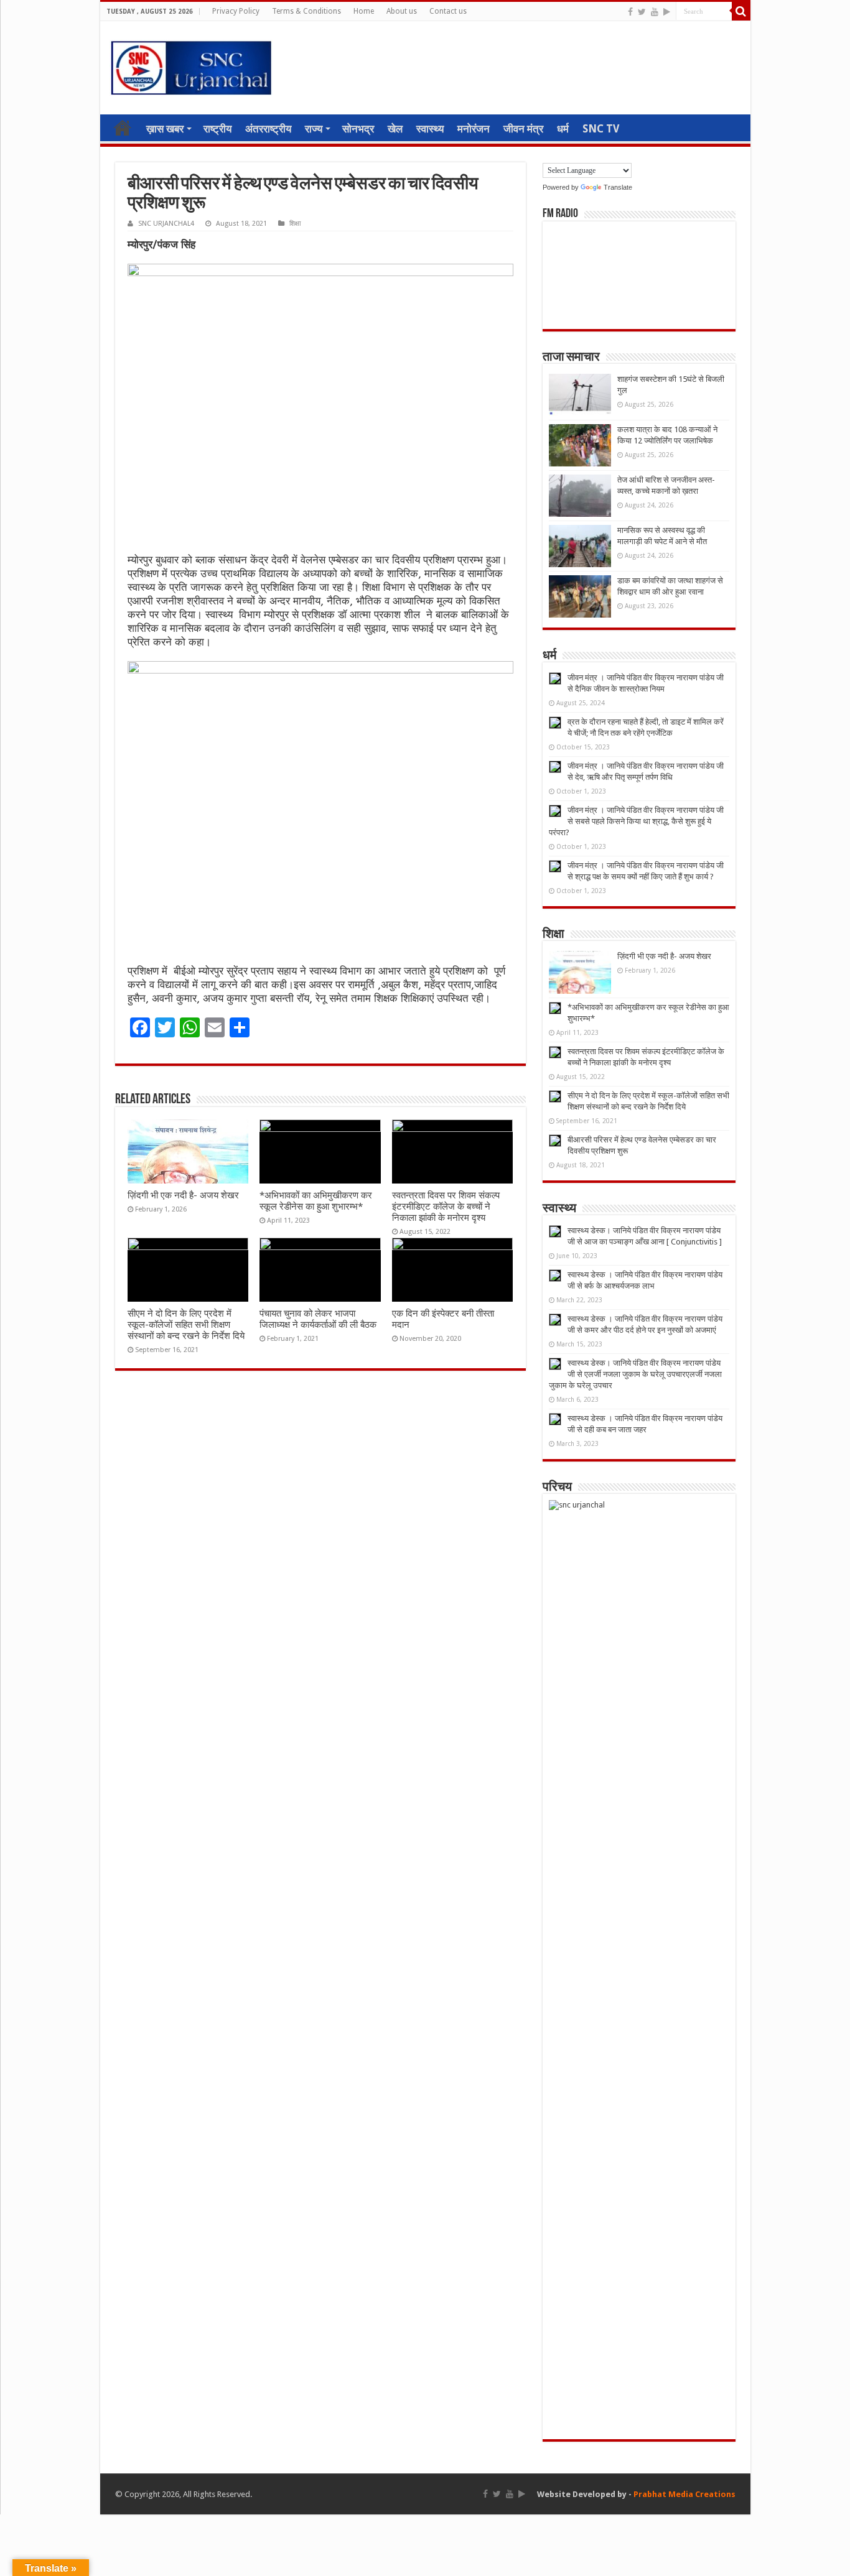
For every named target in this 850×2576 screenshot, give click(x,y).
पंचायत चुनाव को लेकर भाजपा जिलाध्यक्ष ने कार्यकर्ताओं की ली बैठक (318, 1319)
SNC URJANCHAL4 (166, 224)
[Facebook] (630, 12)
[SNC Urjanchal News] (191, 65)
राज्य (314, 129)
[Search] (741, 11)
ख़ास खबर (165, 129)
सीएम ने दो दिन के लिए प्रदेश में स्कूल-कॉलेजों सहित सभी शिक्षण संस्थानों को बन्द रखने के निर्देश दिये (186, 1325)
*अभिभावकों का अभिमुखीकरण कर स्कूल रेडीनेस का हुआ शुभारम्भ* (316, 1201)
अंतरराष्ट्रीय (268, 129)
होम (123, 127)
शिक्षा (295, 224)
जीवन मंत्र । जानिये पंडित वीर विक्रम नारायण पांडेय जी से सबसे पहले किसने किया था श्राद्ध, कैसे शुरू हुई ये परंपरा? (636, 821)
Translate (618, 187)
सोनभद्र (358, 129)
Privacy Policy (236, 11)
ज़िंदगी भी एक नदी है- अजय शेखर (183, 1195)
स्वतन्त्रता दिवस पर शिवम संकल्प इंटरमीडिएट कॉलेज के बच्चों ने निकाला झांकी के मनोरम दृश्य (446, 1207)
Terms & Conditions (306, 11)
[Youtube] (655, 12)
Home (364, 11)
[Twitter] (642, 12)
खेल (395, 129)
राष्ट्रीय (217, 129)
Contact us (448, 11)
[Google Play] (667, 12)
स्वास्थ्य (430, 129)
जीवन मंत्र (523, 129)
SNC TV (601, 129)
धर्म (563, 129)
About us (402, 11)
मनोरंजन (474, 129)
